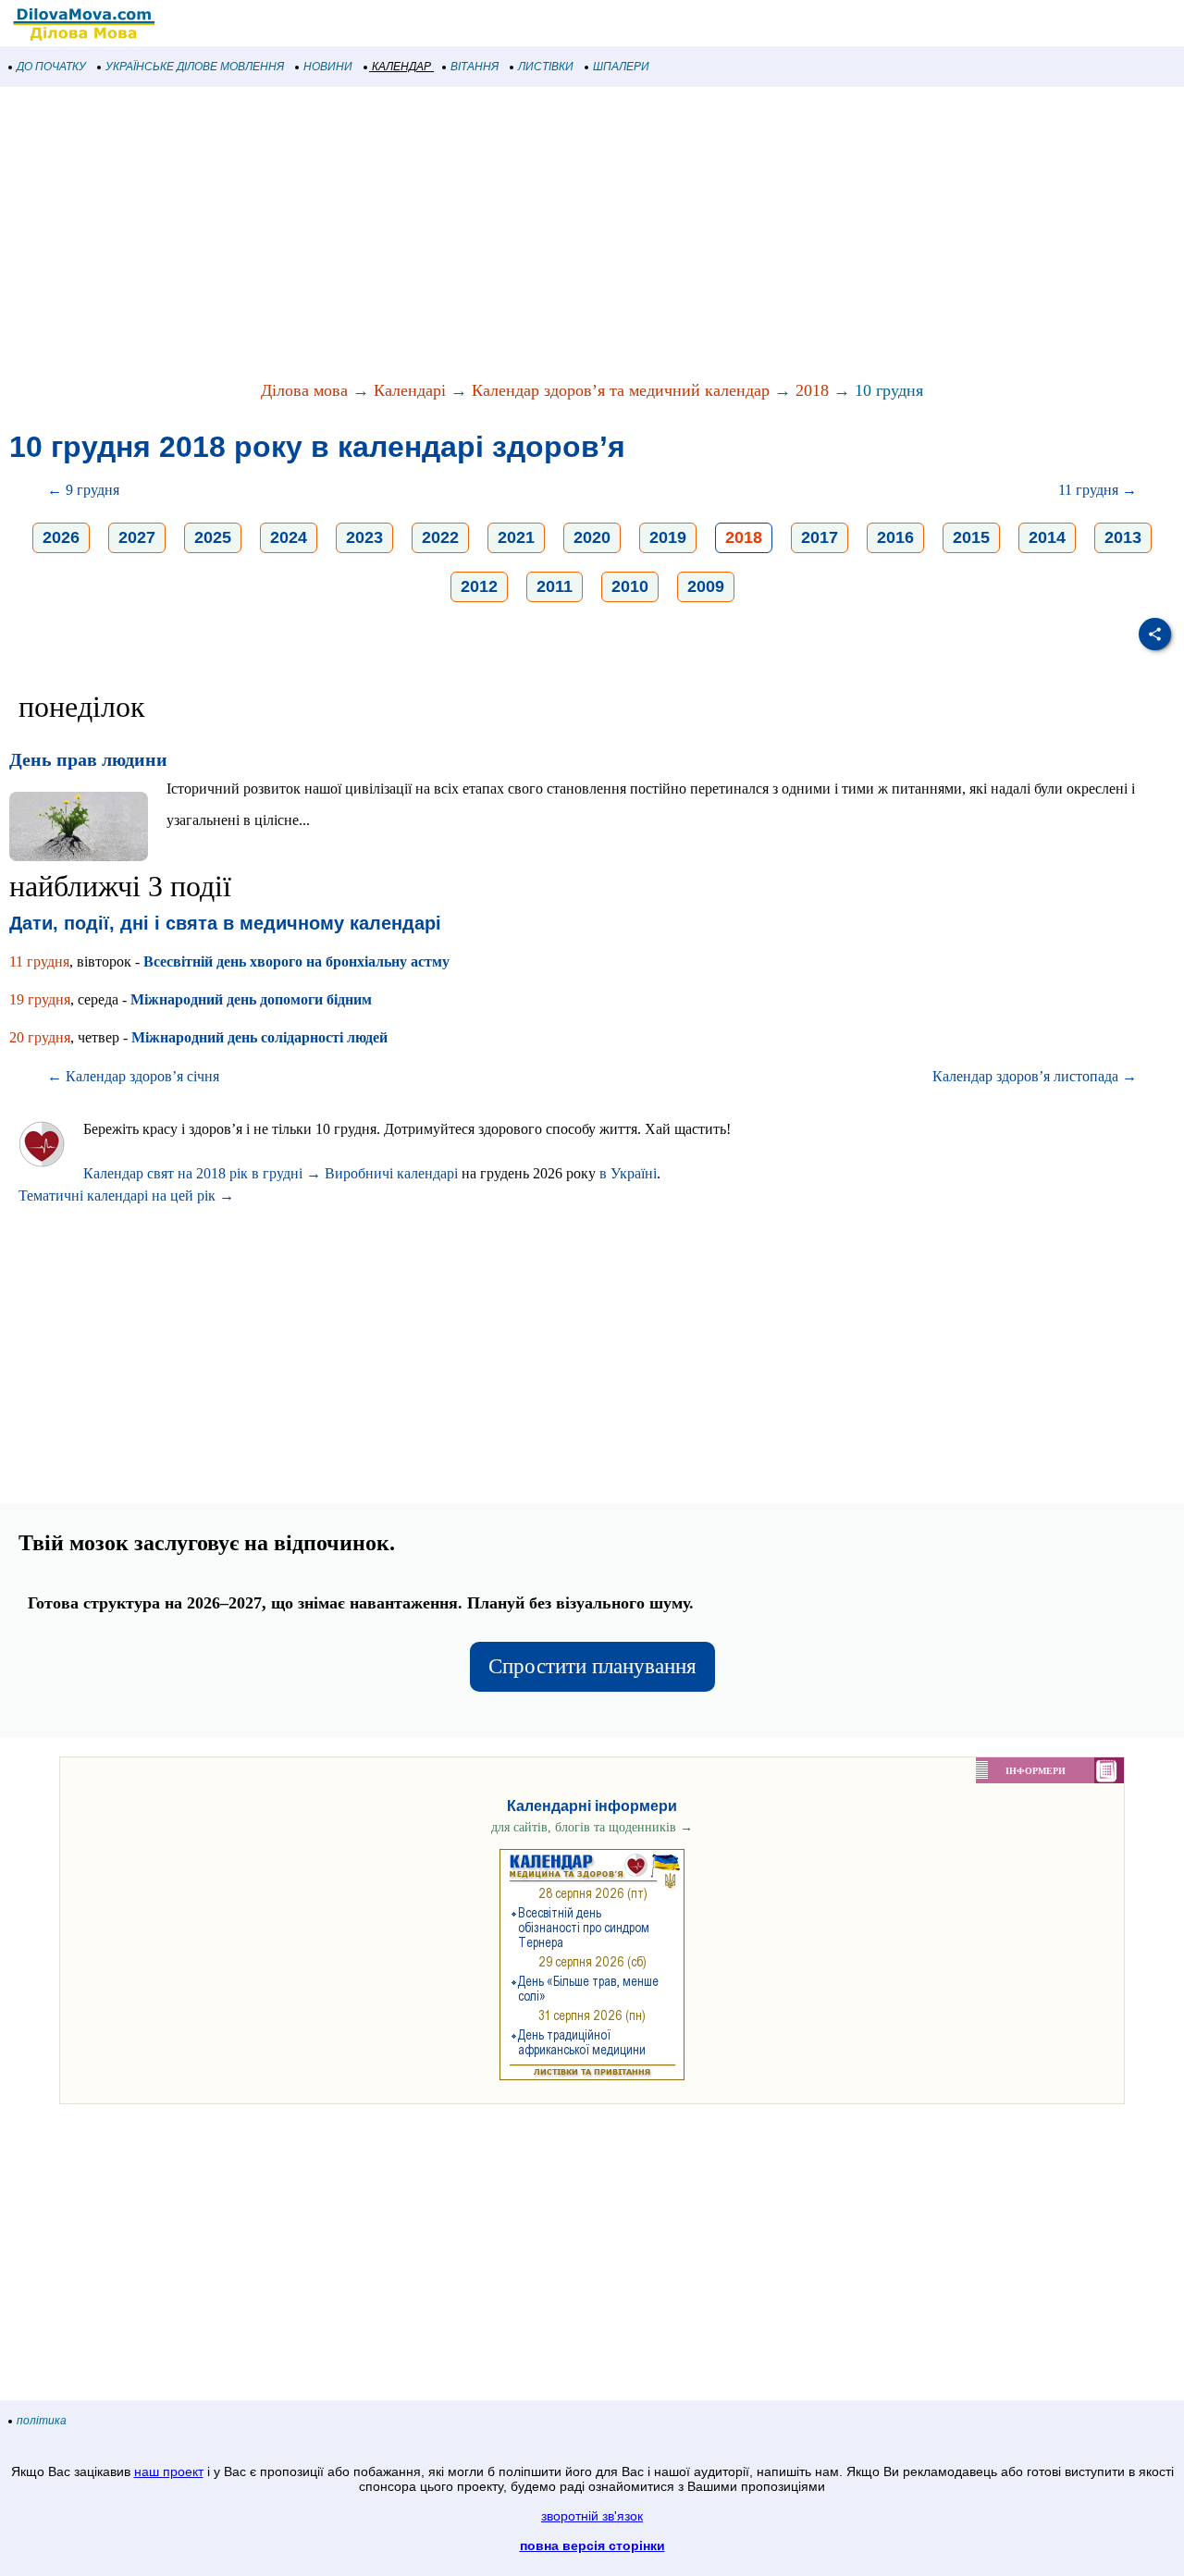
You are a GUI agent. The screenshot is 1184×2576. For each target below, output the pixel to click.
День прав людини (88, 759)
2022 (440, 537)
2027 (137, 537)
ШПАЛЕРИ (621, 67)
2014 (1047, 537)
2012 (479, 586)
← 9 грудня (83, 490)
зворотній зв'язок (592, 2516)
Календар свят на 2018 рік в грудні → (202, 1173)
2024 (289, 537)
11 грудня (39, 961)
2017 (820, 537)
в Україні (628, 1173)
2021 (516, 537)
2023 (364, 537)
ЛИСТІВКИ (546, 67)
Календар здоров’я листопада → (1035, 1076)
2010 (630, 586)
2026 (61, 537)
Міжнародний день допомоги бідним (251, 999)
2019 (668, 537)
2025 (213, 537)
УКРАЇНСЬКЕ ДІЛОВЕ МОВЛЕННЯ (195, 67)
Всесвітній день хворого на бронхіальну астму (296, 961)
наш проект (169, 2471)
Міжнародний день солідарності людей (259, 1037)
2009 (706, 586)
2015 (971, 537)
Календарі (410, 390)
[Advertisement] (555, 235)
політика (42, 2421)
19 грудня (40, 999)
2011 (555, 586)
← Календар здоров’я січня (133, 1076)
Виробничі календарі (391, 1173)
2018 (812, 390)
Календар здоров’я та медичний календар (621, 390)
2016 (895, 537)
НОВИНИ (328, 67)
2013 (1123, 537)
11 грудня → (1098, 490)
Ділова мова (304, 390)
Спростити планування (592, 1666)
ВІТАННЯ (475, 67)
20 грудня (40, 1037)
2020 (592, 537)
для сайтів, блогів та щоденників (592, 1827)
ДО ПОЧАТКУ (51, 67)
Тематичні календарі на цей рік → (126, 1196)
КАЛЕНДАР (401, 67)
